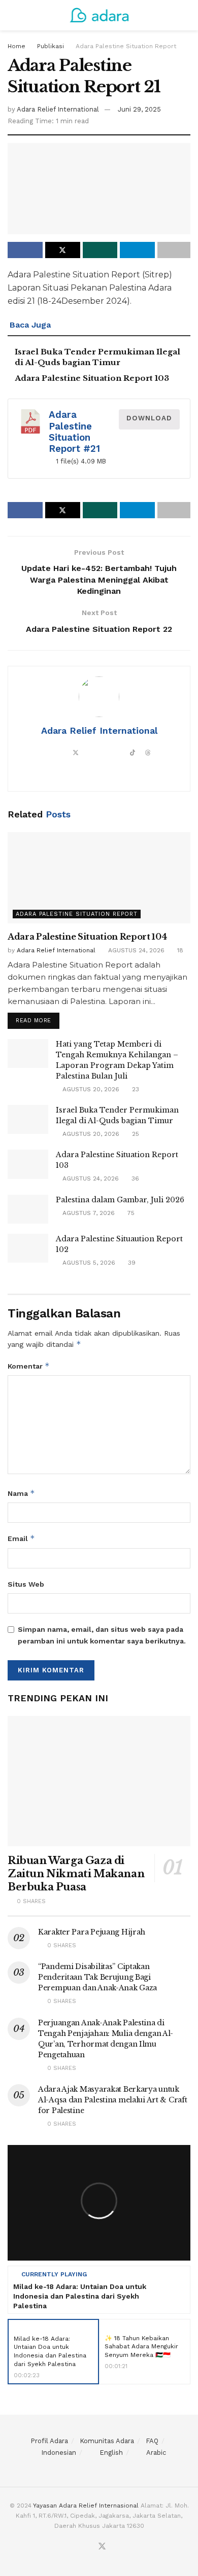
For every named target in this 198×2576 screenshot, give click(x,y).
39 (131, 1263)
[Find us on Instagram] (78, 2550)
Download (149, 418)
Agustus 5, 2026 (88, 1263)
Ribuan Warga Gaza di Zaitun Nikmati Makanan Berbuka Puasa (76, 1874)
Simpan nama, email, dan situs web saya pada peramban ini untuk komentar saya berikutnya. (102, 1635)
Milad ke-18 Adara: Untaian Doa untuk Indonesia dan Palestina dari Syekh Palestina (80, 2296)
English (111, 2453)
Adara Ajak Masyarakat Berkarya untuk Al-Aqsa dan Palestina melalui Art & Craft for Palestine (113, 2100)
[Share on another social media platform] (174, 250)
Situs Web (26, 1584)
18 (179, 950)
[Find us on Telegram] (66, 2550)
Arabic (156, 2453)
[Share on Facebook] (25, 250)
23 (135, 1089)
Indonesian (59, 2453)
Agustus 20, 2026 (90, 1089)
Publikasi (51, 46)
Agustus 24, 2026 (135, 950)
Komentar (29, 1366)
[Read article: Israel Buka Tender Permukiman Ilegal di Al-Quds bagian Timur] (28, 1119)
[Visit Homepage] (99, 15)
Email (21, 1538)
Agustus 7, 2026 (88, 1213)
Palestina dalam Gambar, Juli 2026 (120, 1200)
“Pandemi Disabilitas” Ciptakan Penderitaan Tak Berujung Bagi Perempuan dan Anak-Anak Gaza (97, 1977)
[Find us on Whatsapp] (126, 2550)
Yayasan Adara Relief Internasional (86, 2506)
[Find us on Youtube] (115, 2550)
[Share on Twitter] (63, 250)
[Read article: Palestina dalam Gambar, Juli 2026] (28, 1209)
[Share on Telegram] (137, 250)
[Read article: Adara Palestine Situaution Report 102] (28, 1248)
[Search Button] (186, 15)
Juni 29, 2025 (139, 109)
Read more (38, 1018)
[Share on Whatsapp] (100, 250)
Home (16, 46)
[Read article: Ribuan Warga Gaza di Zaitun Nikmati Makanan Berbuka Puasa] (99, 1781)
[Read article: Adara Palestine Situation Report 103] (28, 1164)
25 (135, 1134)
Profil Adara (49, 2441)
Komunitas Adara (107, 2441)
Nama (21, 1493)
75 (130, 1213)
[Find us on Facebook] (89, 2550)
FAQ (152, 2441)
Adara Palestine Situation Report (126, 46)
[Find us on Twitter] (102, 2548)
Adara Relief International (58, 109)
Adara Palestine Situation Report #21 (74, 432)
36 (134, 1178)
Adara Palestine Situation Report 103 (92, 378)
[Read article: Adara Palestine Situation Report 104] (99, 878)
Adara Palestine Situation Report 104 (87, 937)
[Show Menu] (12, 15)
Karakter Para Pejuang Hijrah (92, 1932)
